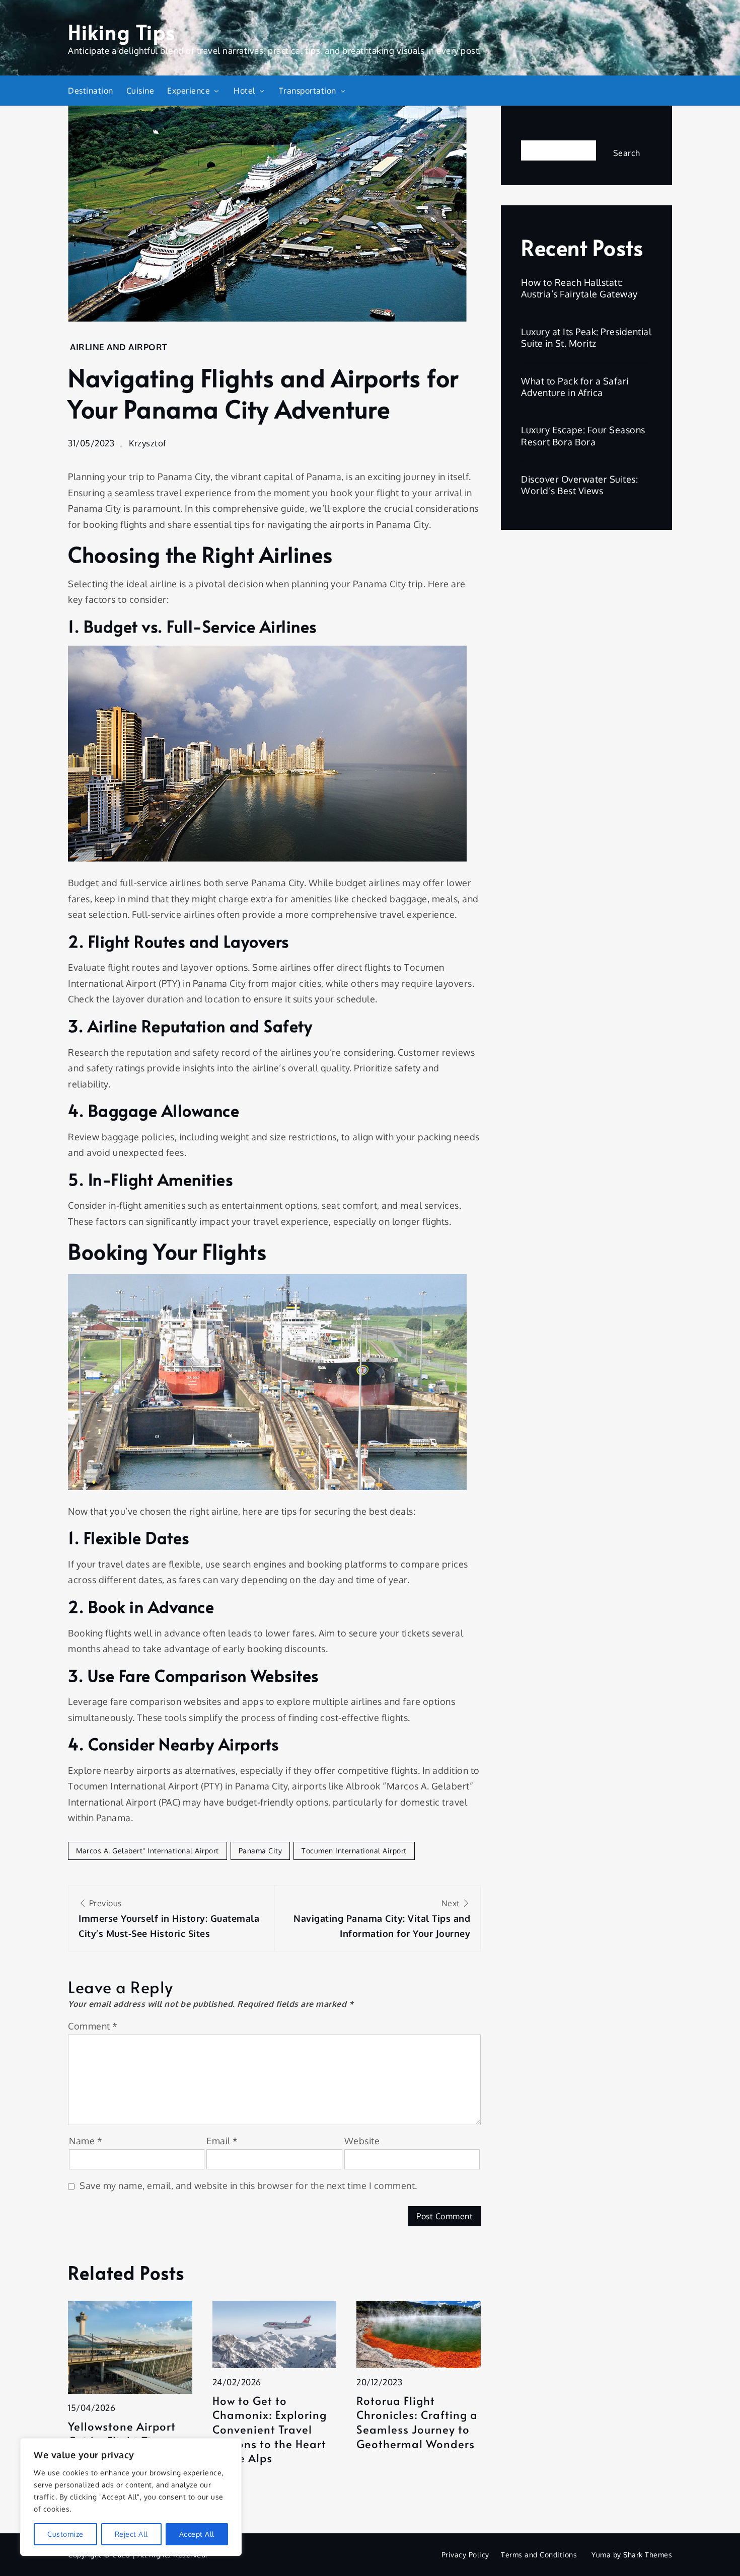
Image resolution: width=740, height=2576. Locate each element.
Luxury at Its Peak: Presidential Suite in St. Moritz (586, 337)
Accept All (197, 2534)
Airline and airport (119, 347)
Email (222, 2141)
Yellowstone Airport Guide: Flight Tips (122, 2433)
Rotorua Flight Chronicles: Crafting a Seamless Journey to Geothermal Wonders (417, 2422)
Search (536, 132)
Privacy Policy (465, 2555)
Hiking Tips (122, 31)
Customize (65, 2534)
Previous (169, 1919)
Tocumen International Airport (354, 1851)
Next (382, 1919)
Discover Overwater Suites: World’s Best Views (579, 485)
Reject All (131, 2534)
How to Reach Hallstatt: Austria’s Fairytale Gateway (579, 288)
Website (362, 2141)
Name (86, 2141)
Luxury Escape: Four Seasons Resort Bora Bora (583, 436)
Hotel (244, 91)
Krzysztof (148, 443)
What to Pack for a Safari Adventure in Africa (575, 387)
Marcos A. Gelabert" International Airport (147, 1851)
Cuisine (140, 91)
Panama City (261, 1851)
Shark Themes (648, 2555)
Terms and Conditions (539, 2555)
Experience (189, 91)
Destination (91, 91)
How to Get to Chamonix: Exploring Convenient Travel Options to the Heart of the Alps (270, 2429)
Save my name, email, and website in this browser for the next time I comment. (248, 2185)
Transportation (308, 91)
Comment (93, 2026)
